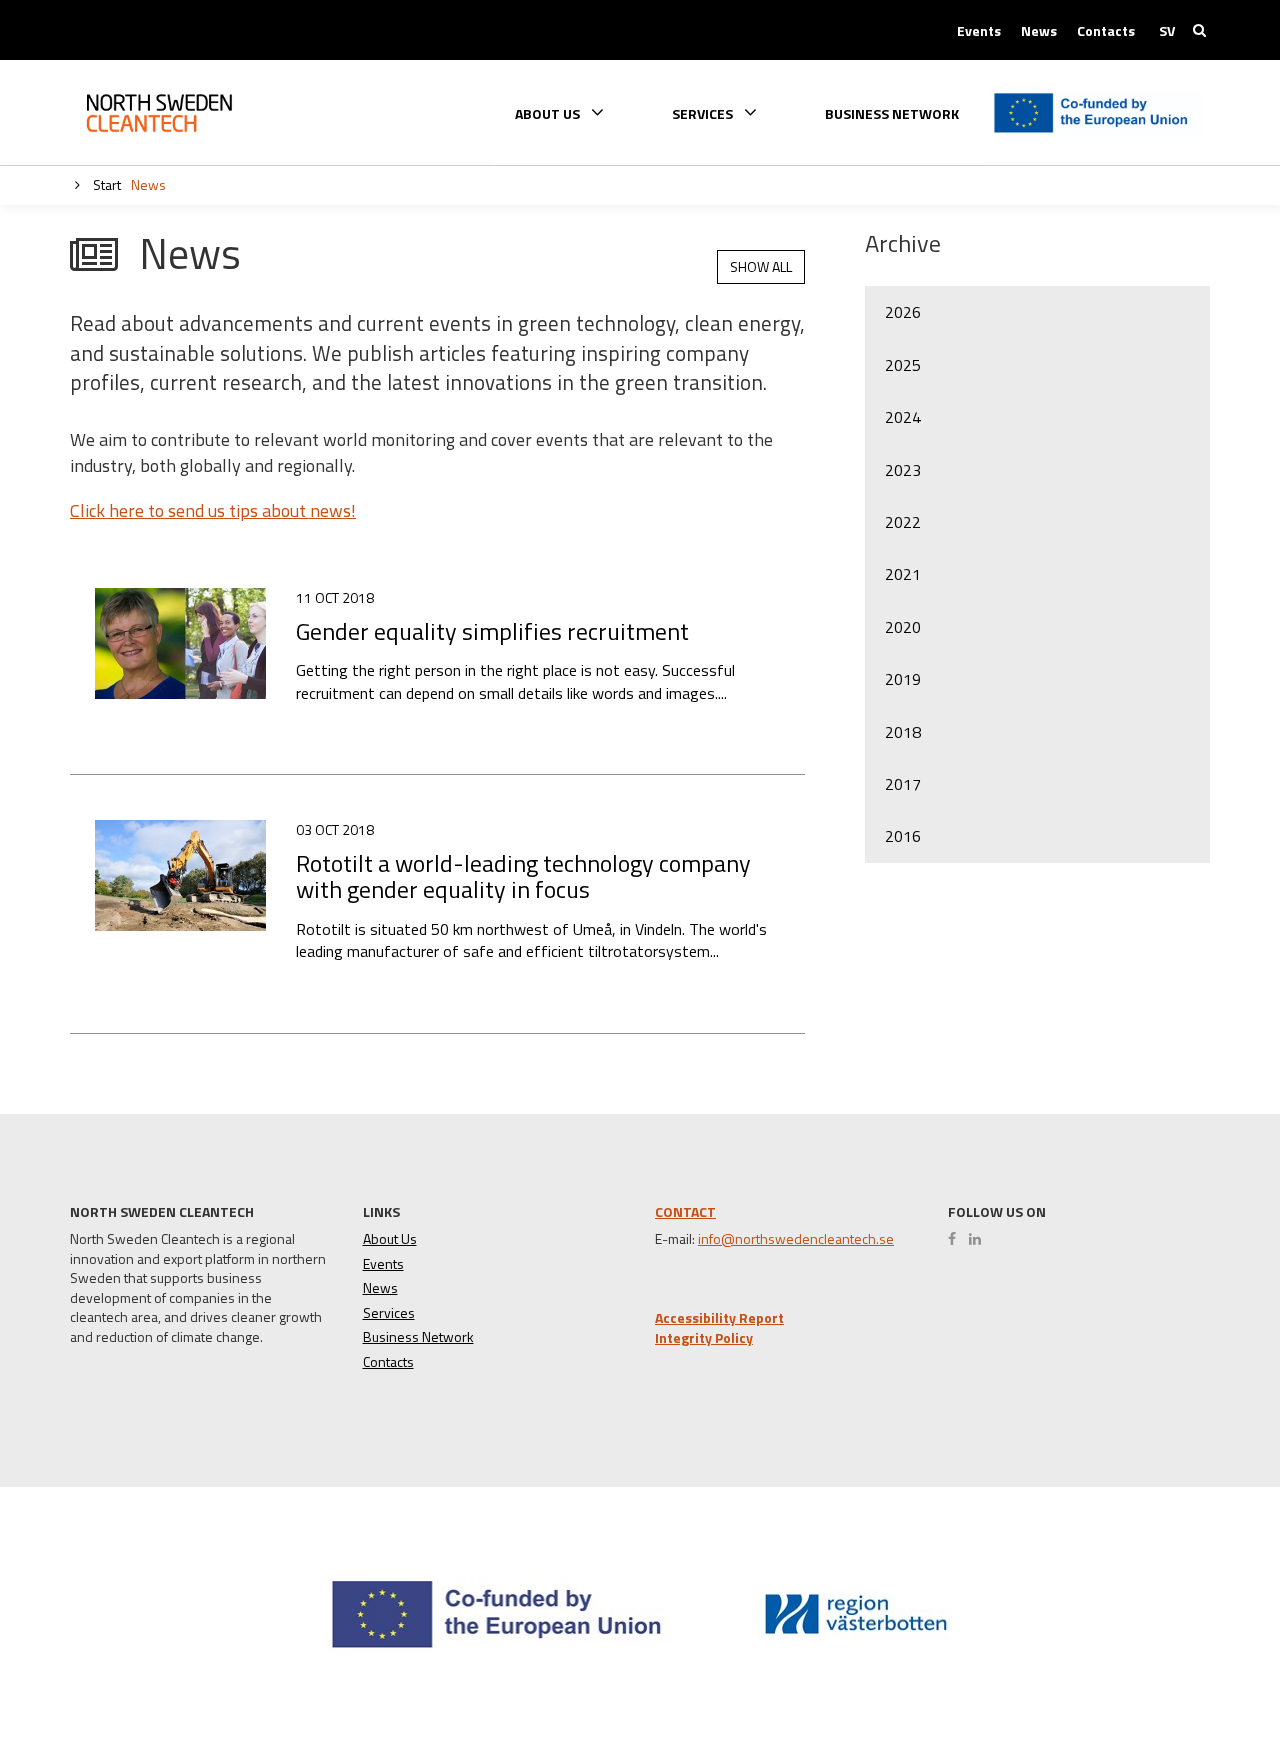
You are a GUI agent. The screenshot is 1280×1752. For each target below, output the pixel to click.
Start (105, 184)
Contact (685, 1211)
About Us (390, 1239)
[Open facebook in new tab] (957, 1239)
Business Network (892, 114)
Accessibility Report (719, 1318)
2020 (903, 627)
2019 (903, 679)
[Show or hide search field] (1199, 30)
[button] (1193, 1663)
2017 (903, 784)
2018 (903, 732)
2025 (903, 365)
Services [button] (704, 112)
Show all (761, 266)
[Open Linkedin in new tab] (980, 1239)
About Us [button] (549, 112)
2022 (903, 522)
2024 (903, 417)
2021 (903, 574)
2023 (903, 470)
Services (389, 1313)
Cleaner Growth (175, 113)
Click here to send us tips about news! (213, 510)
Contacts (1106, 31)
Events (979, 31)
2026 (903, 312)
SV (1167, 31)
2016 (903, 836)
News (1039, 31)
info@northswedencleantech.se (796, 1239)
